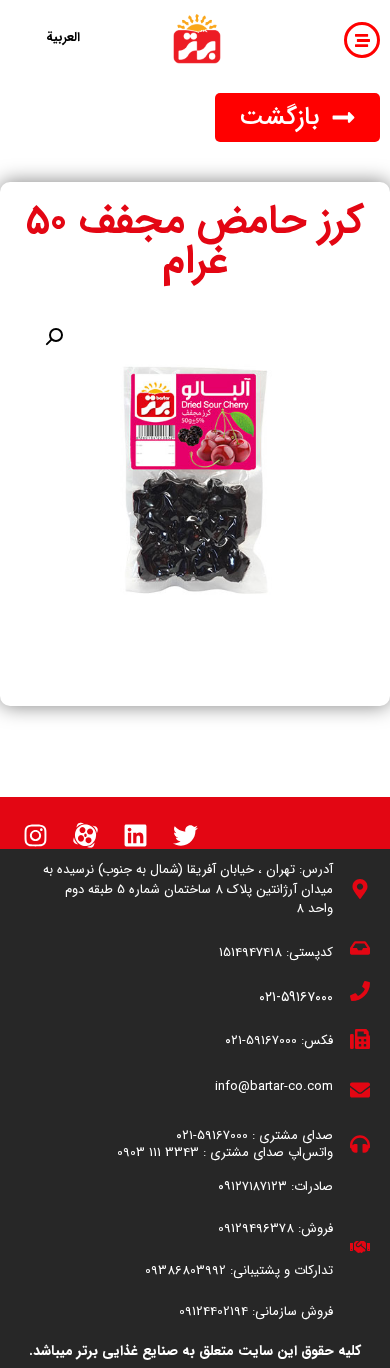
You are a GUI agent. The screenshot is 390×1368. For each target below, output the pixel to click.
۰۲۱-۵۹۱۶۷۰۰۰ (296, 997)
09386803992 (185, 1270)
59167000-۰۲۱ (261, 1040)
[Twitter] (185, 835)
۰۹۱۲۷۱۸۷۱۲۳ (252, 1186)
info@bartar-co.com (274, 1086)
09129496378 (256, 1228)
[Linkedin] (135, 835)
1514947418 (250, 952)
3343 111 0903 (158, 1152)
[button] (297, 117)
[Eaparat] (85, 835)
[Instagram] (35, 835)
